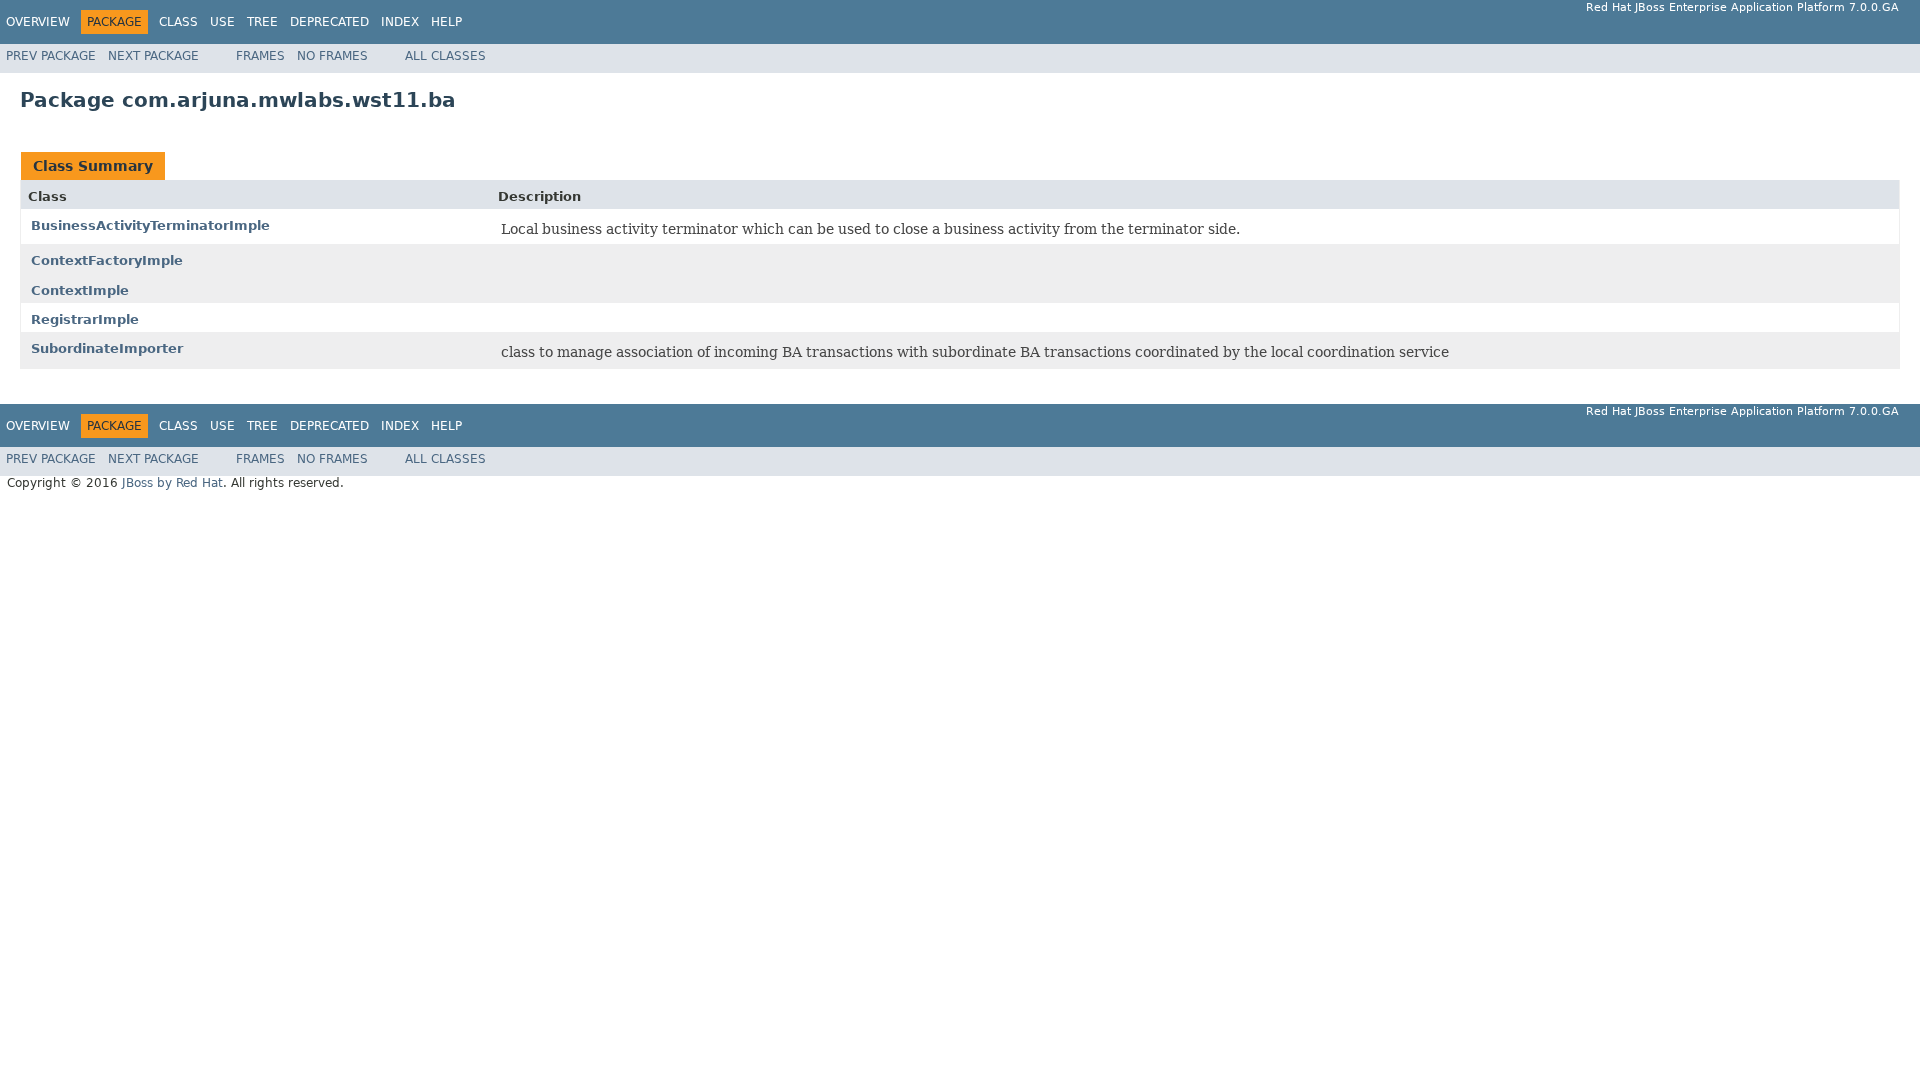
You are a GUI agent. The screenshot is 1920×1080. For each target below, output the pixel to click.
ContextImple (80, 290)
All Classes (445, 56)
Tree (262, 22)
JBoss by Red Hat (172, 483)
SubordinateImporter (107, 348)
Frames (260, 56)
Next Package (153, 56)
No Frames (332, 56)
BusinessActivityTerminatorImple (150, 225)
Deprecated (329, 22)
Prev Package (51, 56)
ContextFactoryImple (107, 260)
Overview (38, 22)
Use (222, 22)
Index (400, 22)
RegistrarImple (85, 319)
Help (446, 22)
